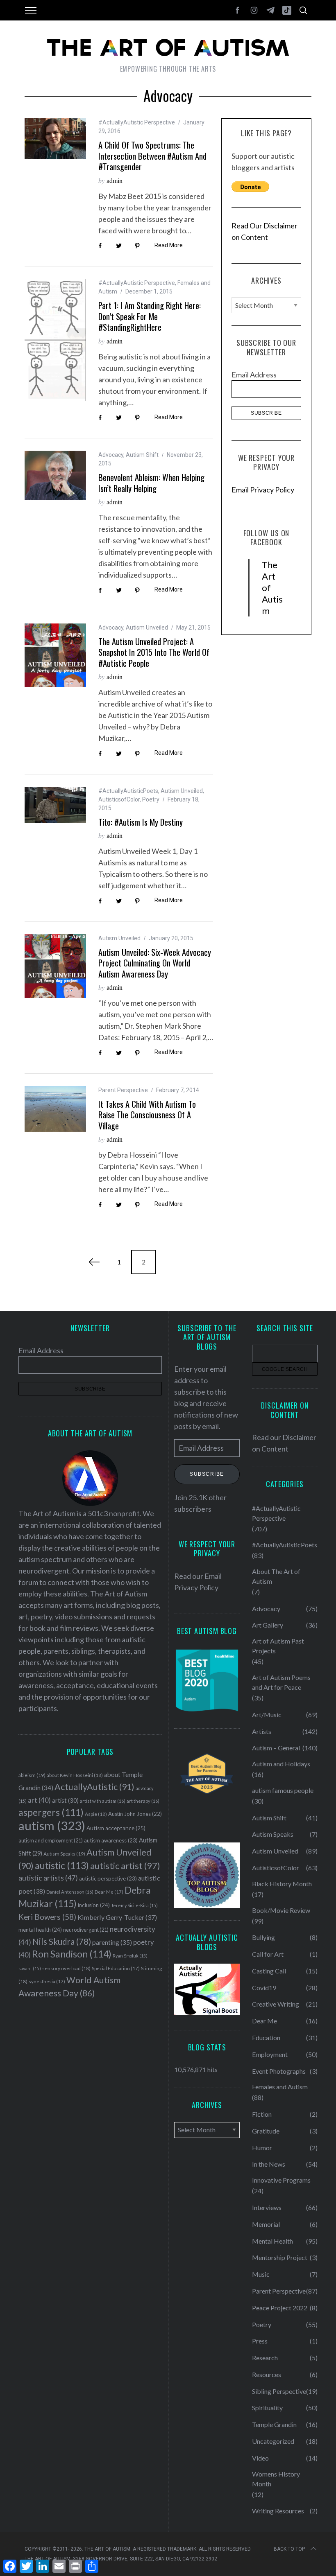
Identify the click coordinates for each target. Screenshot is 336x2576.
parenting (112, 1942)
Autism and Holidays (281, 1764)
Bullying (263, 1937)
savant (30, 1968)
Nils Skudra (62, 1942)
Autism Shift (142, 455)
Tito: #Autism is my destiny (141, 822)
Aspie (96, 1814)
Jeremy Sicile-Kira (134, 1905)
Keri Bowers (47, 1917)
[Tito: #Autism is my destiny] (55, 805)
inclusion (94, 1905)
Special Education (116, 1968)
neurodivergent (86, 1930)
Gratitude (266, 2131)
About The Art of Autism (276, 1576)
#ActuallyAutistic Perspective (137, 122)
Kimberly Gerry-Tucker (117, 1917)
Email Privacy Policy (263, 490)
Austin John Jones (135, 1814)
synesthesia (47, 1981)
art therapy (143, 1801)
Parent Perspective (123, 1090)
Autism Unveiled (147, 628)
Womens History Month (276, 2479)
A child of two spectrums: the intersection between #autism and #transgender (152, 156)
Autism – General (276, 1748)
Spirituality (267, 2408)
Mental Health (272, 2241)
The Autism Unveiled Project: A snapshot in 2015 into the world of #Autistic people (154, 652)
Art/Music (267, 1715)
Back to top (289, 2549)
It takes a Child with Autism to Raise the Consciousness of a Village (147, 1115)
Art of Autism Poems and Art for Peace (281, 1682)
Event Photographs (279, 2071)
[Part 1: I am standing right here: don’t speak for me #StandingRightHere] (55, 340)
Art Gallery (268, 1625)
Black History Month (282, 1884)
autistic (62, 1865)
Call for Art (268, 1954)
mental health (40, 1930)
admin (115, 180)
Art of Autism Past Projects (278, 1646)
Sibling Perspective (279, 2391)
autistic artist (125, 1866)
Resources (267, 2374)
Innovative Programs (281, 2180)
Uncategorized (273, 2441)
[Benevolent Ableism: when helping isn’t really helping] (55, 475)
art (39, 1800)
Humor (262, 2148)
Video (260, 2458)
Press (260, 2341)
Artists (262, 1731)
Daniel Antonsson (70, 1892)
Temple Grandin (274, 2424)
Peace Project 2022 (280, 2308)
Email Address (254, 375)
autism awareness (111, 1840)
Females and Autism (280, 2087)
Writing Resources (278, 2511)
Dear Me (109, 1892)
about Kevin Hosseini (75, 1775)
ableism (32, 1775)
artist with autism (103, 1801)
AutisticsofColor (119, 799)
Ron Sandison (72, 1954)
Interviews (267, 2207)
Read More (169, 245)
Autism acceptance (116, 1828)
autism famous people (283, 1790)
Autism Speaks (64, 1854)
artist (65, 1800)
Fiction (262, 2114)
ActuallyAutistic (94, 1787)
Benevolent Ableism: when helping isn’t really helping (151, 483)
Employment (270, 2054)
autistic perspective (108, 1878)
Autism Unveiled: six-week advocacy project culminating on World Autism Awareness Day (155, 963)
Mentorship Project (280, 2257)
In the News (269, 2164)
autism (52, 1825)
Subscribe (207, 1474)
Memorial (266, 2224)
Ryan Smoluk (130, 1956)
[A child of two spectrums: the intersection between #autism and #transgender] (55, 139)
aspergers (51, 1812)
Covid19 (264, 1988)
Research (265, 2358)
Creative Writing (276, 2004)
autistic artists (48, 1878)
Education (266, 2038)
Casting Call (269, 1971)
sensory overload (66, 1968)
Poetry (151, 799)
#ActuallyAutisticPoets (128, 791)
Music (261, 2274)
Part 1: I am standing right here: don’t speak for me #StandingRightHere (150, 316)
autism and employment (51, 1841)
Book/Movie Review (281, 1910)
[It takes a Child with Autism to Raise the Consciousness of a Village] (55, 1109)
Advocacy (111, 455)
